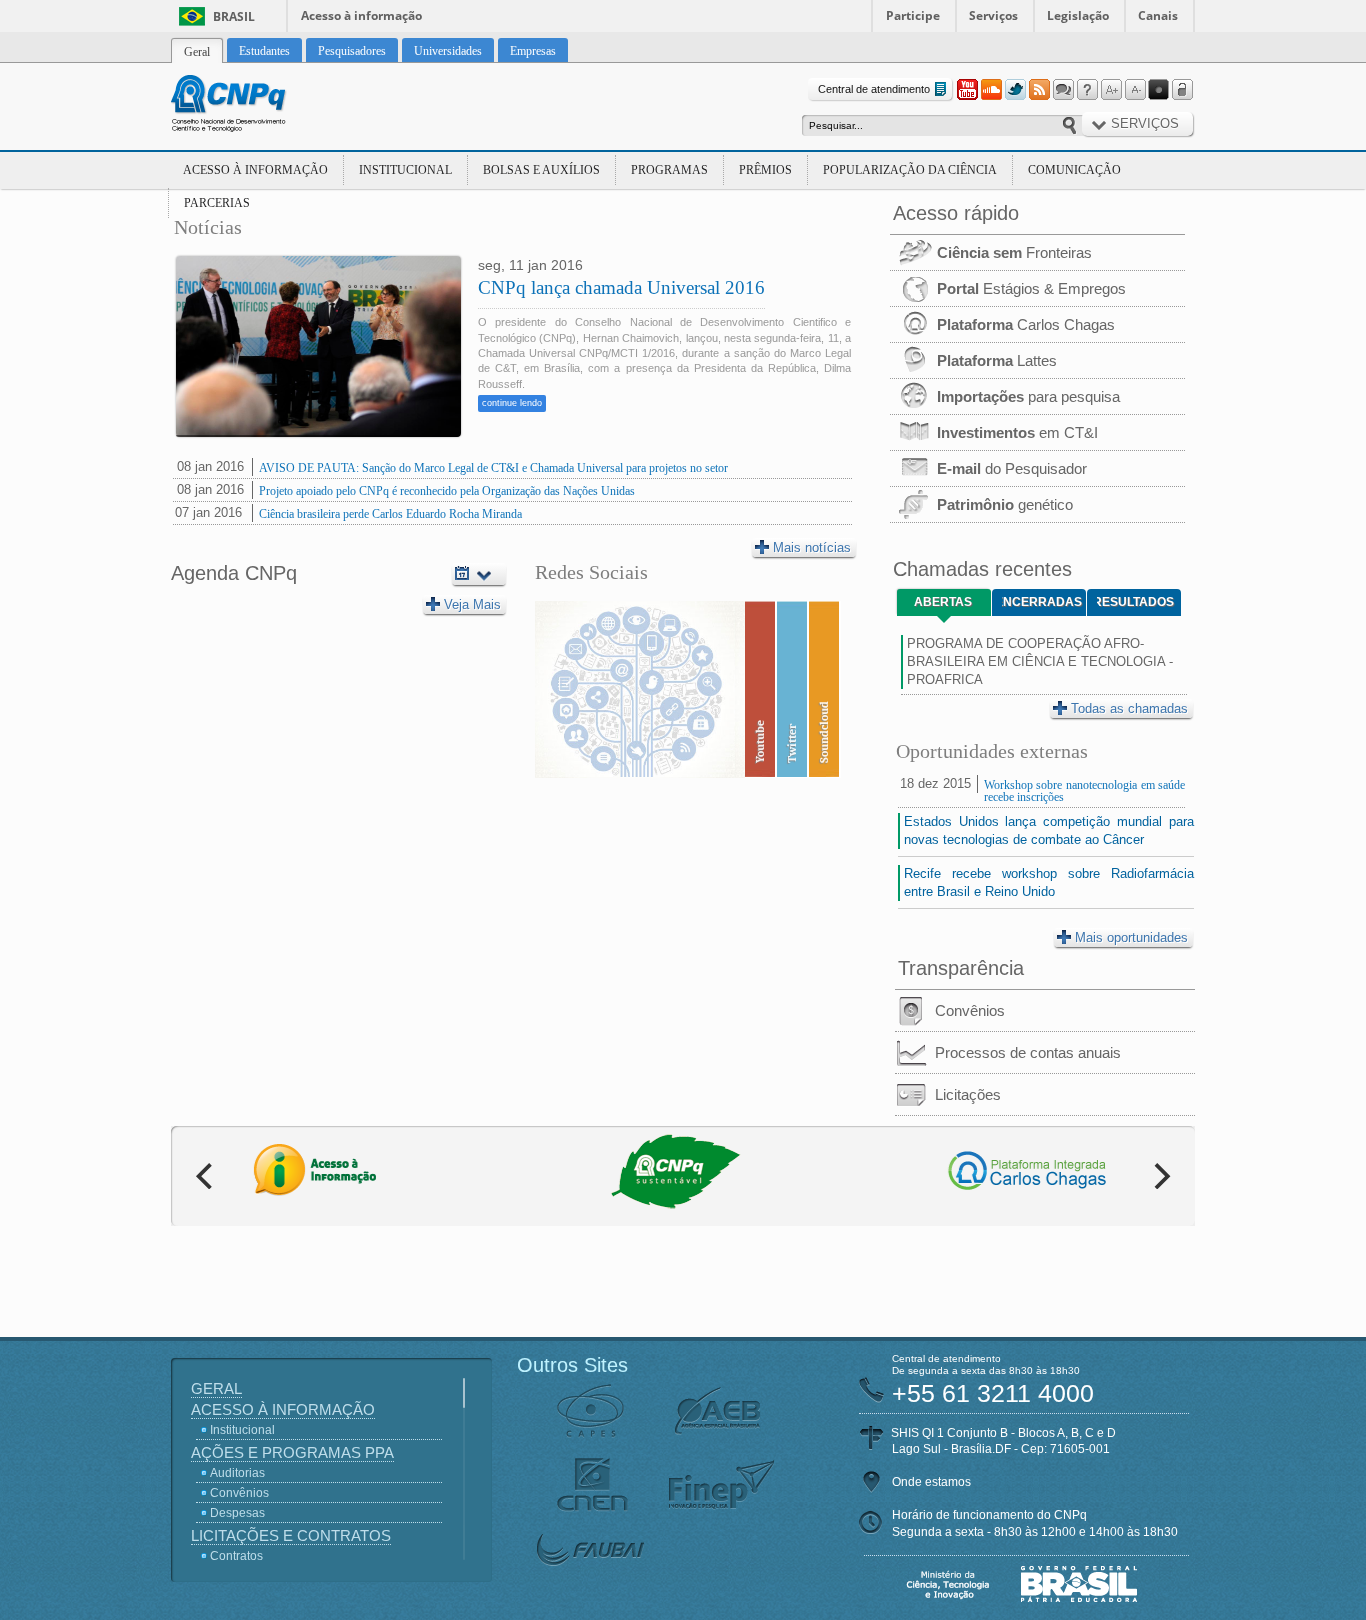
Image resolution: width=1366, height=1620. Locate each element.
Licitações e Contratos (291, 1535)
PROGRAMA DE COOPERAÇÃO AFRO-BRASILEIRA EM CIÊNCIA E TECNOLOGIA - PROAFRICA (1040, 661)
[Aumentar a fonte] (1111, 90)
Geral (216, 1388)
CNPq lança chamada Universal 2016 (621, 287)
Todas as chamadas (1129, 708)
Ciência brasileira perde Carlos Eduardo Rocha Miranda (390, 514)
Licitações (968, 1094)
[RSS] (1039, 90)
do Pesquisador (1012, 468)
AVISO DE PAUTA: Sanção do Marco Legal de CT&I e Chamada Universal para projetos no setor (493, 468)
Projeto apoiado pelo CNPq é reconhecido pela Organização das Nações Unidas (447, 491)
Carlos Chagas (1026, 324)
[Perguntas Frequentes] (1087, 90)
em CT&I (1017, 432)
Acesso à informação (361, 15)
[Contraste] (1159, 90)
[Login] (1183, 90)
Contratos (236, 1556)
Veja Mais (472, 604)
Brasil (234, 16)
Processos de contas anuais (1028, 1052)
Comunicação (1074, 170)
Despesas (237, 1513)
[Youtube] (967, 90)
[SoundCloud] (991, 90)
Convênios (970, 1010)
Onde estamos (931, 1482)
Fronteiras (1014, 252)
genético (1005, 504)
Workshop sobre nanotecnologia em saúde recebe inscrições (1084, 791)
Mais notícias (812, 547)
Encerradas (1042, 602)
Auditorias (237, 1473)
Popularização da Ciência (910, 170)
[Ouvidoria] (1063, 90)
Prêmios (765, 170)
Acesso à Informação (255, 170)
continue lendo (512, 403)
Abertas (943, 602)
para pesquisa (1028, 396)
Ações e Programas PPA (292, 1452)
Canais (1158, 15)
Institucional (405, 170)
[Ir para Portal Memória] (253, 106)
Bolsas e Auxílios (541, 170)
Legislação (1078, 15)
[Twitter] (1015, 90)
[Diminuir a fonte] (1135, 90)
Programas (669, 170)
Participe (913, 15)
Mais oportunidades (1131, 937)
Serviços (993, 15)
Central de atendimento (874, 89)
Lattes (997, 360)
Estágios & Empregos (1031, 288)
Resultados (1135, 602)
